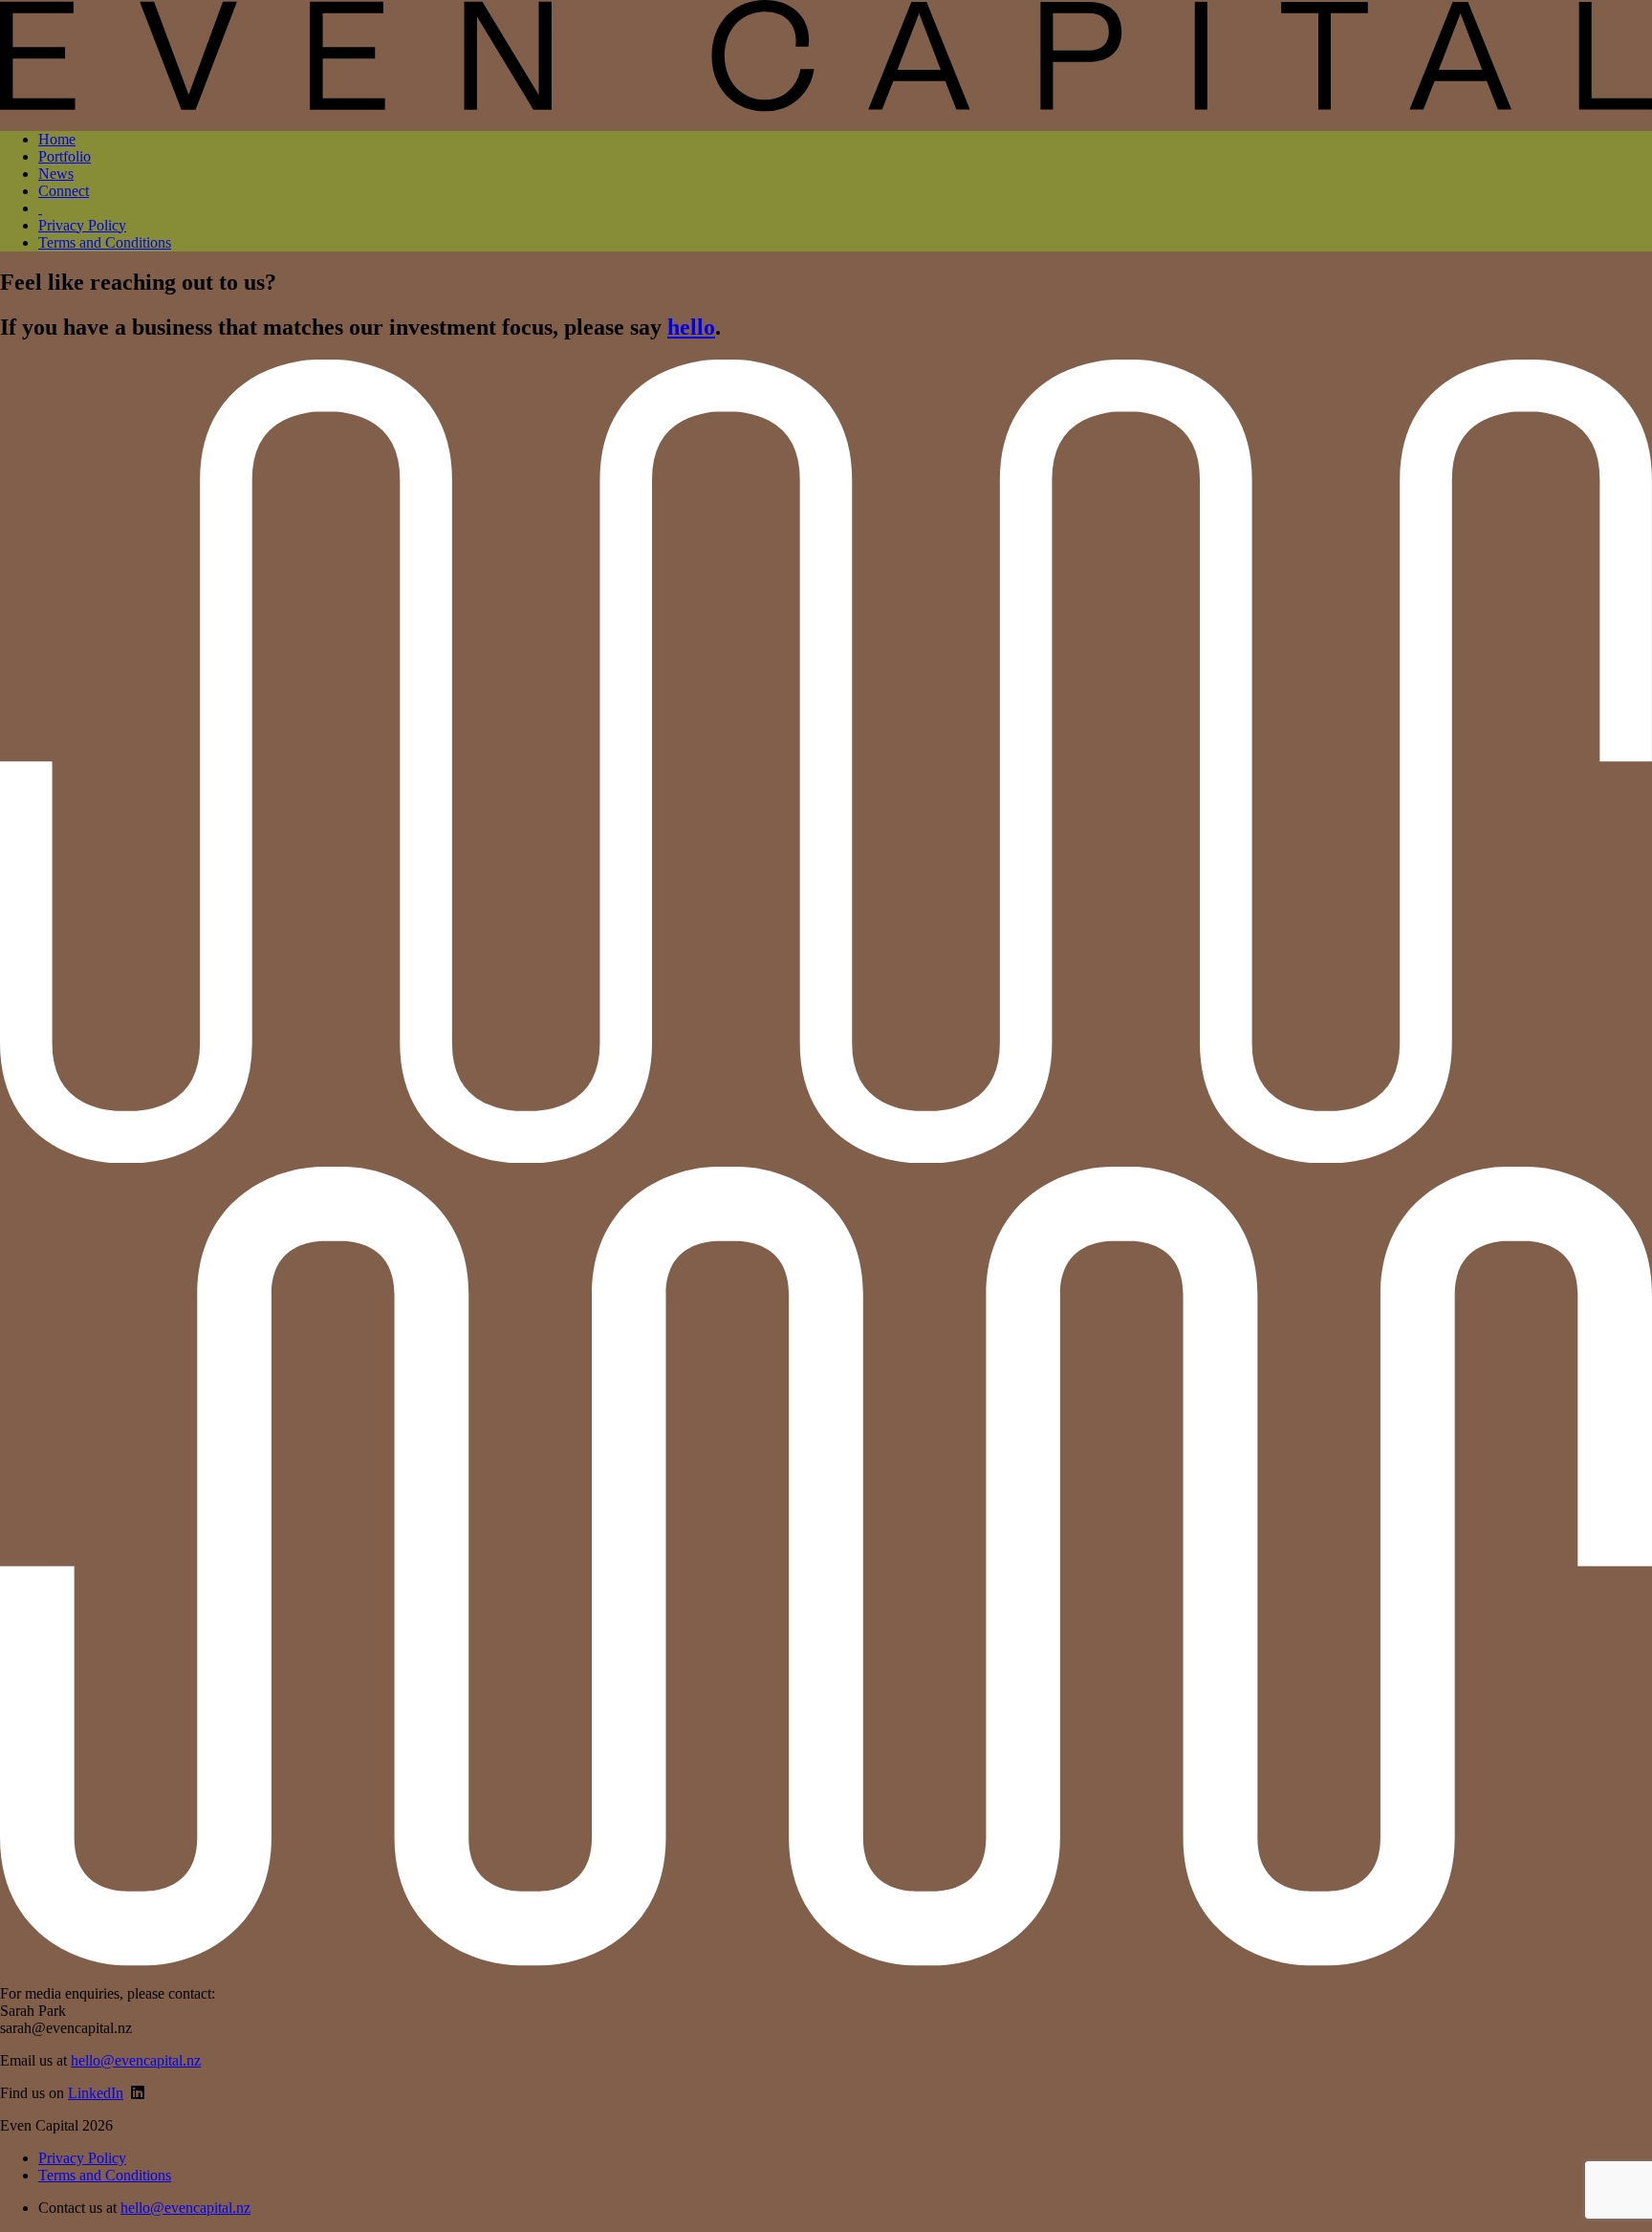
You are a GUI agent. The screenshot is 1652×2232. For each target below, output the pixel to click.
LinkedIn (96, 2093)
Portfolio (65, 156)
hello (691, 327)
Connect (64, 191)
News (56, 174)
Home (57, 139)
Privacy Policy (82, 225)
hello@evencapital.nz (136, 2060)
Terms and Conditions (105, 242)
